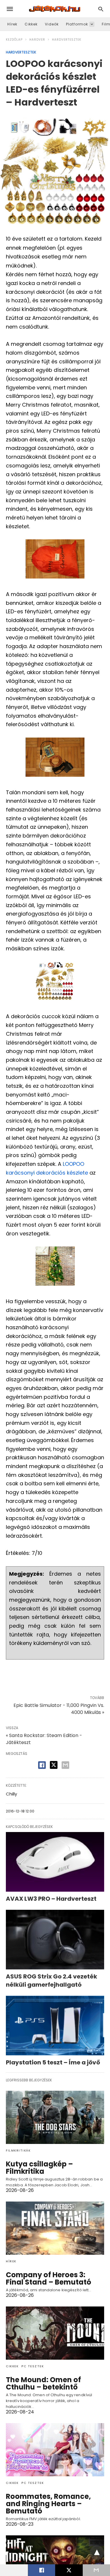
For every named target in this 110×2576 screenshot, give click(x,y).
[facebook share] (42, 1765)
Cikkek (31, 24)
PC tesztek (33, 2366)
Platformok (77, 24)
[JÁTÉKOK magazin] (55, 9)
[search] (101, 9)
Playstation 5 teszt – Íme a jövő (53, 2062)
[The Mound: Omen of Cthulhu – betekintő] (55, 2333)
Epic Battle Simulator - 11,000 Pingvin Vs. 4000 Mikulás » (59, 1709)
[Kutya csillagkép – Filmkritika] (55, 2117)
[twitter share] (54, 1765)
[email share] (65, 1765)
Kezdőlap (14, 40)
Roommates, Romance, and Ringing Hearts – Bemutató (48, 2504)
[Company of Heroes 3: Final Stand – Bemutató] (55, 2228)
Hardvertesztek (67, 40)
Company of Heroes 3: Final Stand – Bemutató (49, 2278)
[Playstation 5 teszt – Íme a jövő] (55, 2026)
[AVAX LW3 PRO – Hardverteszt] (55, 1862)
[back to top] (97, 2553)
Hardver (37, 40)
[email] (96, 2570)
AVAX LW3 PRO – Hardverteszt (51, 1899)
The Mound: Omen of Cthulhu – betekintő (43, 2383)
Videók (52, 24)
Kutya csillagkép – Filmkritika (39, 2168)
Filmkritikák (18, 2151)
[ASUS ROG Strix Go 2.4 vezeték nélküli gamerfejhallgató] (55, 1940)
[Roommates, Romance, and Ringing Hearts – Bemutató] (55, 2450)
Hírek (12, 24)
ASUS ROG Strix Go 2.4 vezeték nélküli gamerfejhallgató (51, 1981)
